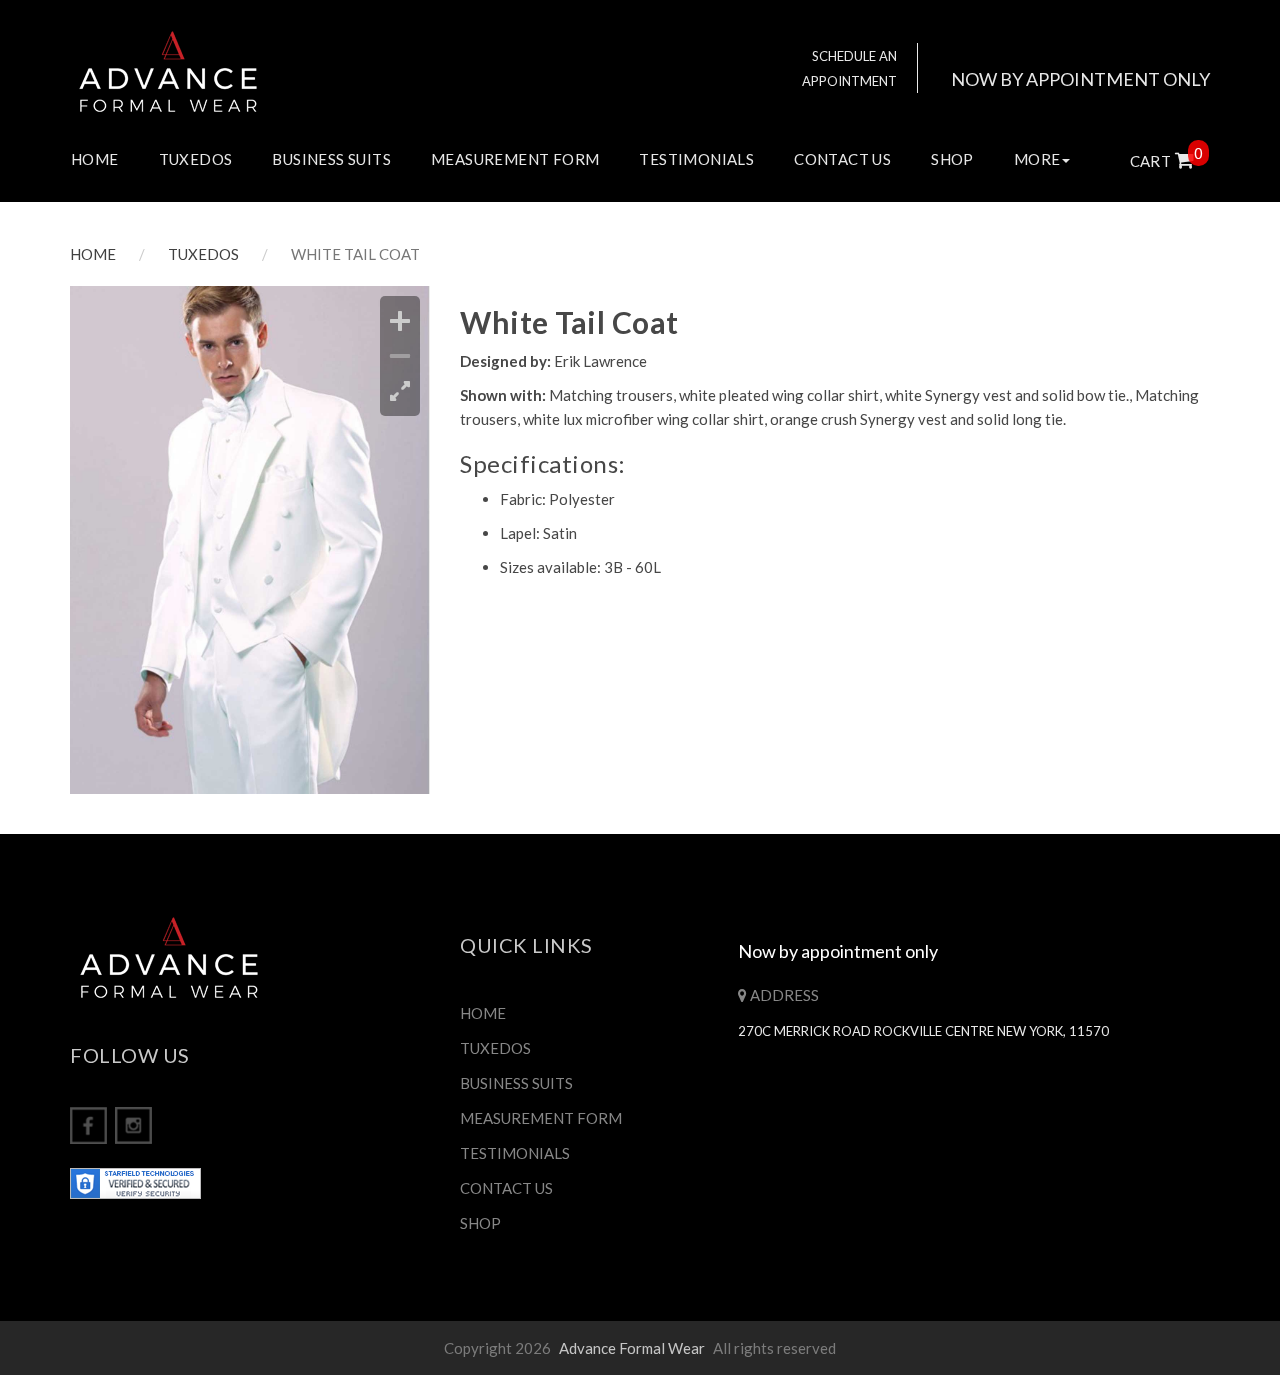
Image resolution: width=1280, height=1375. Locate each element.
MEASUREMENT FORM (515, 159)
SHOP (952, 159)
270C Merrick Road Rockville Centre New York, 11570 (923, 1031)
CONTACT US (842, 159)
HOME (95, 159)
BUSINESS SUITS (331, 159)
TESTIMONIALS (696, 159)
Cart (1162, 161)
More (1037, 159)
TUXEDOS (196, 159)
